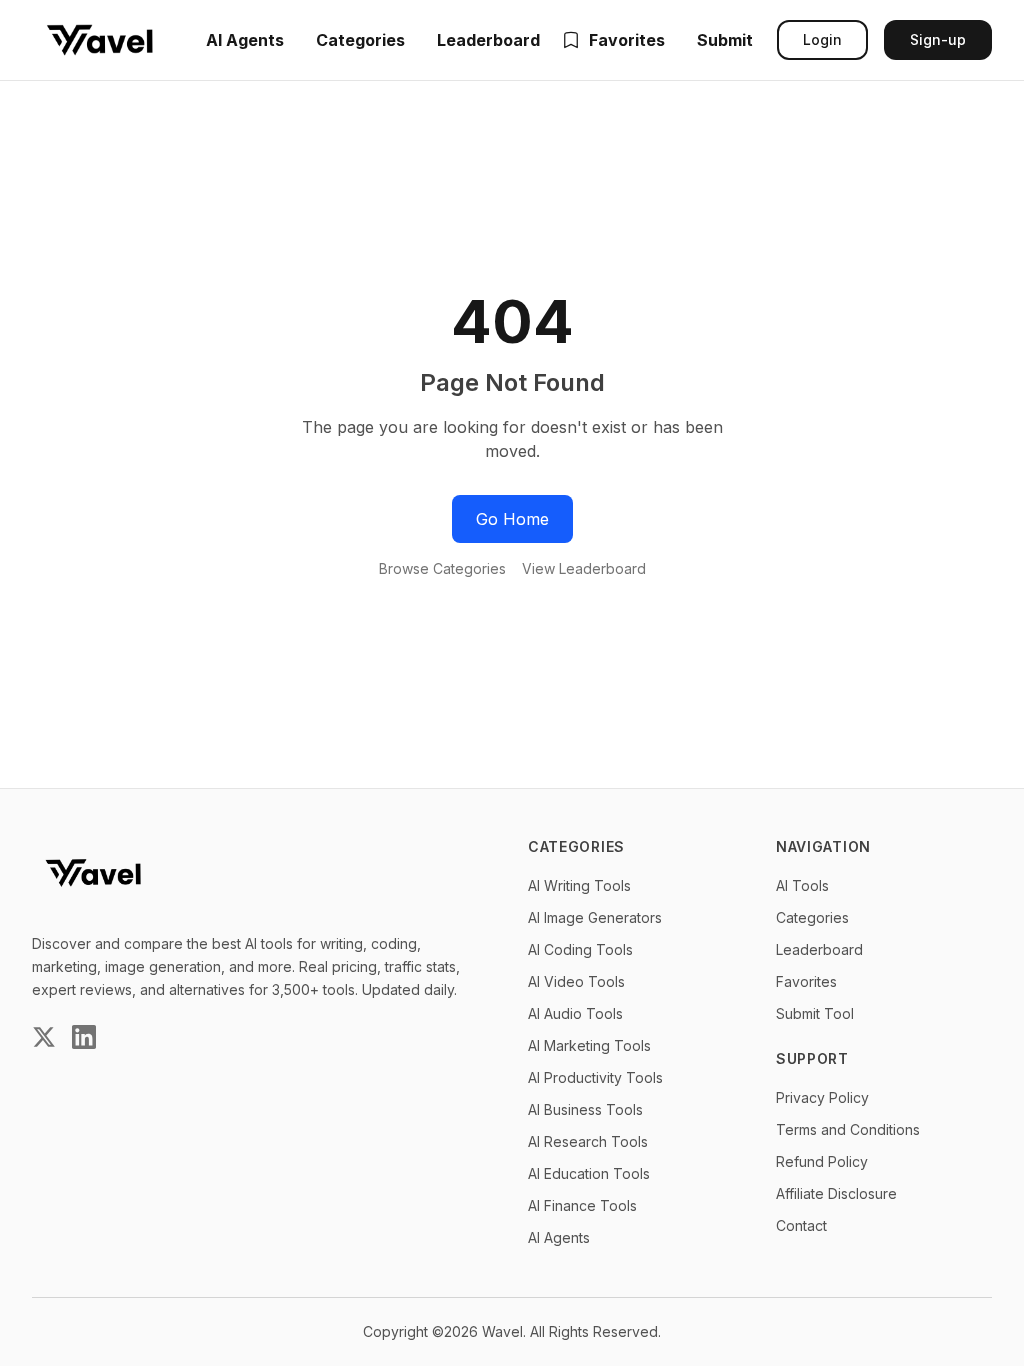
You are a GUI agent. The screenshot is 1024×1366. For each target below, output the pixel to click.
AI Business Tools (585, 1109)
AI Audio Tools (575, 1013)
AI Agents (245, 40)
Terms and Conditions (848, 1129)
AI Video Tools (576, 981)
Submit (725, 40)
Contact (801, 1225)
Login (822, 39)
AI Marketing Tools (589, 1045)
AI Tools (802, 885)
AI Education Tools (589, 1173)
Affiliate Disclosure (836, 1193)
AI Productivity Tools (595, 1077)
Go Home (512, 519)
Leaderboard (488, 40)
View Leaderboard (584, 568)
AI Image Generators (595, 917)
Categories (360, 40)
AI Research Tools (588, 1141)
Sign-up (938, 39)
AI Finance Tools (582, 1205)
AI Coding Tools (580, 949)
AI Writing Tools (579, 885)
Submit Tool (815, 1013)
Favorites (627, 40)
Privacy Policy (822, 1097)
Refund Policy (822, 1161)
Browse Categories (442, 568)
